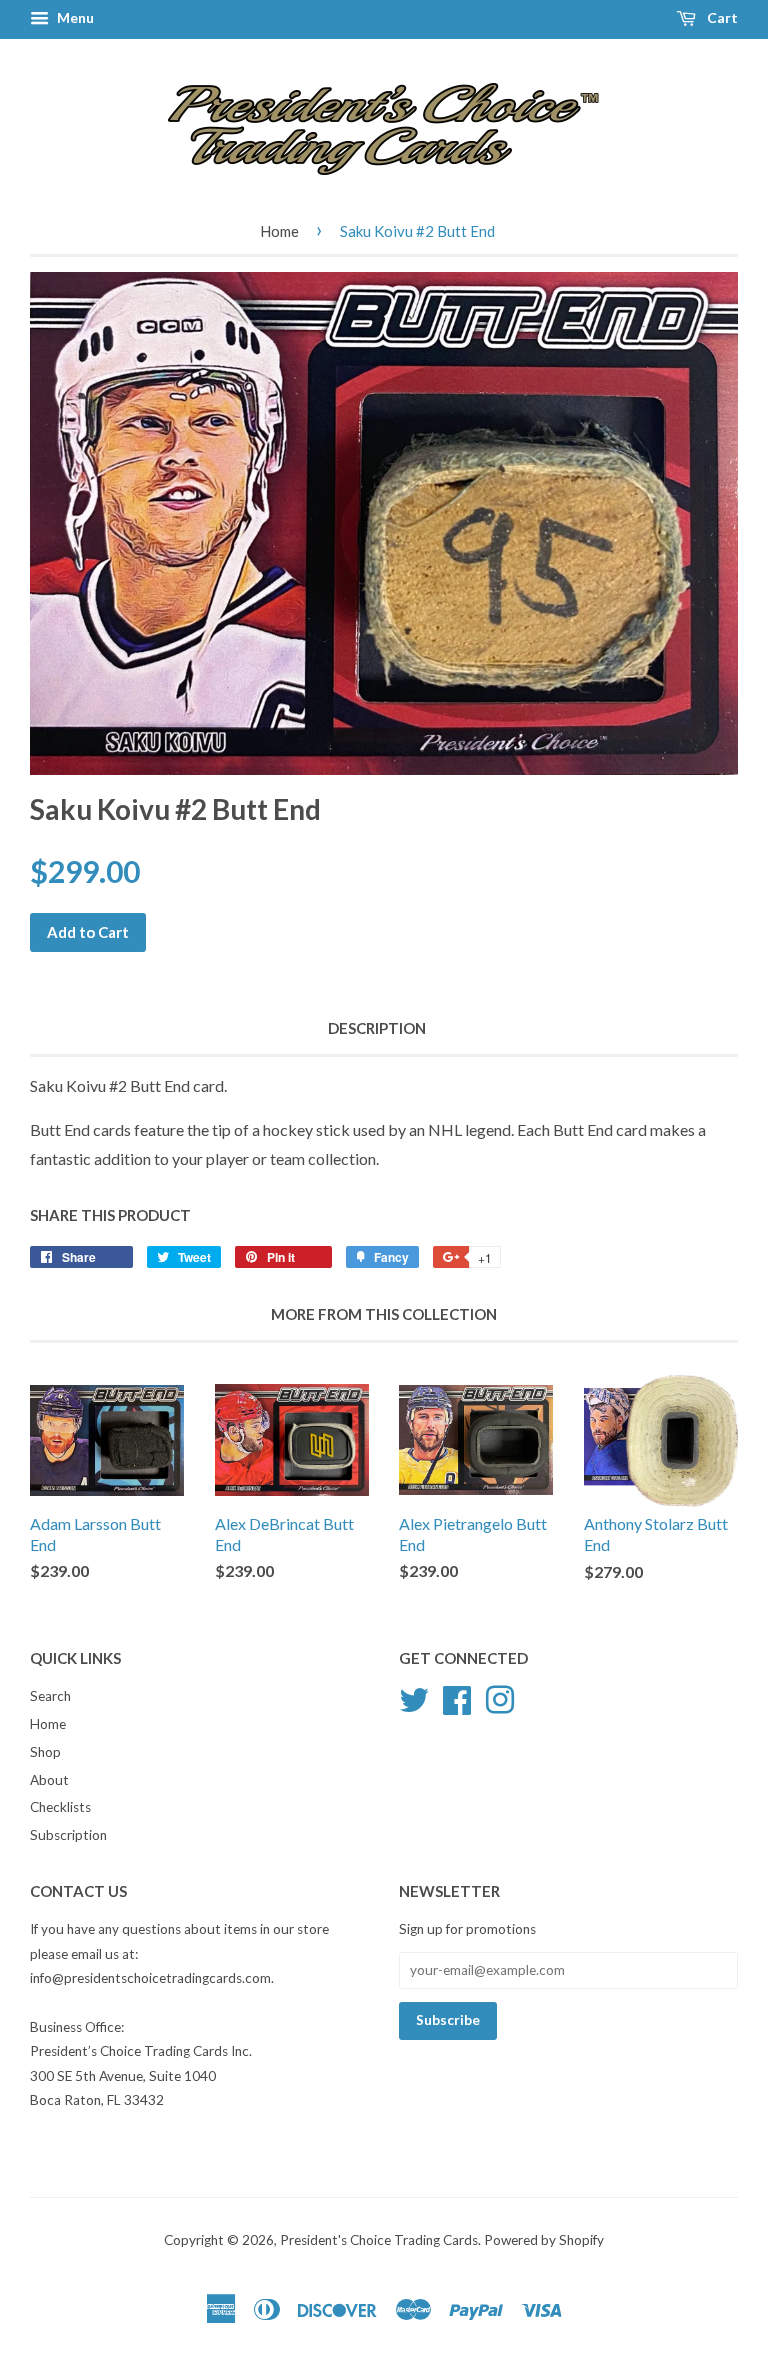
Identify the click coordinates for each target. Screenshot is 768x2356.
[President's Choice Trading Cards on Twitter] (414, 1697)
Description (377, 1028)
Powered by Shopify (544, 2240)
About (49, 1780)
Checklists (60, 1807)
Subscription (68, 1835)
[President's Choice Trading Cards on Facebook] (457, 1697)
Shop (45, 1752)
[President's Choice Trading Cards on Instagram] (500, 1697)
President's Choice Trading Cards (379, 2240)
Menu (74, 17)
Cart (721, 17)
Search (50, 1696)
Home (279, 231)
